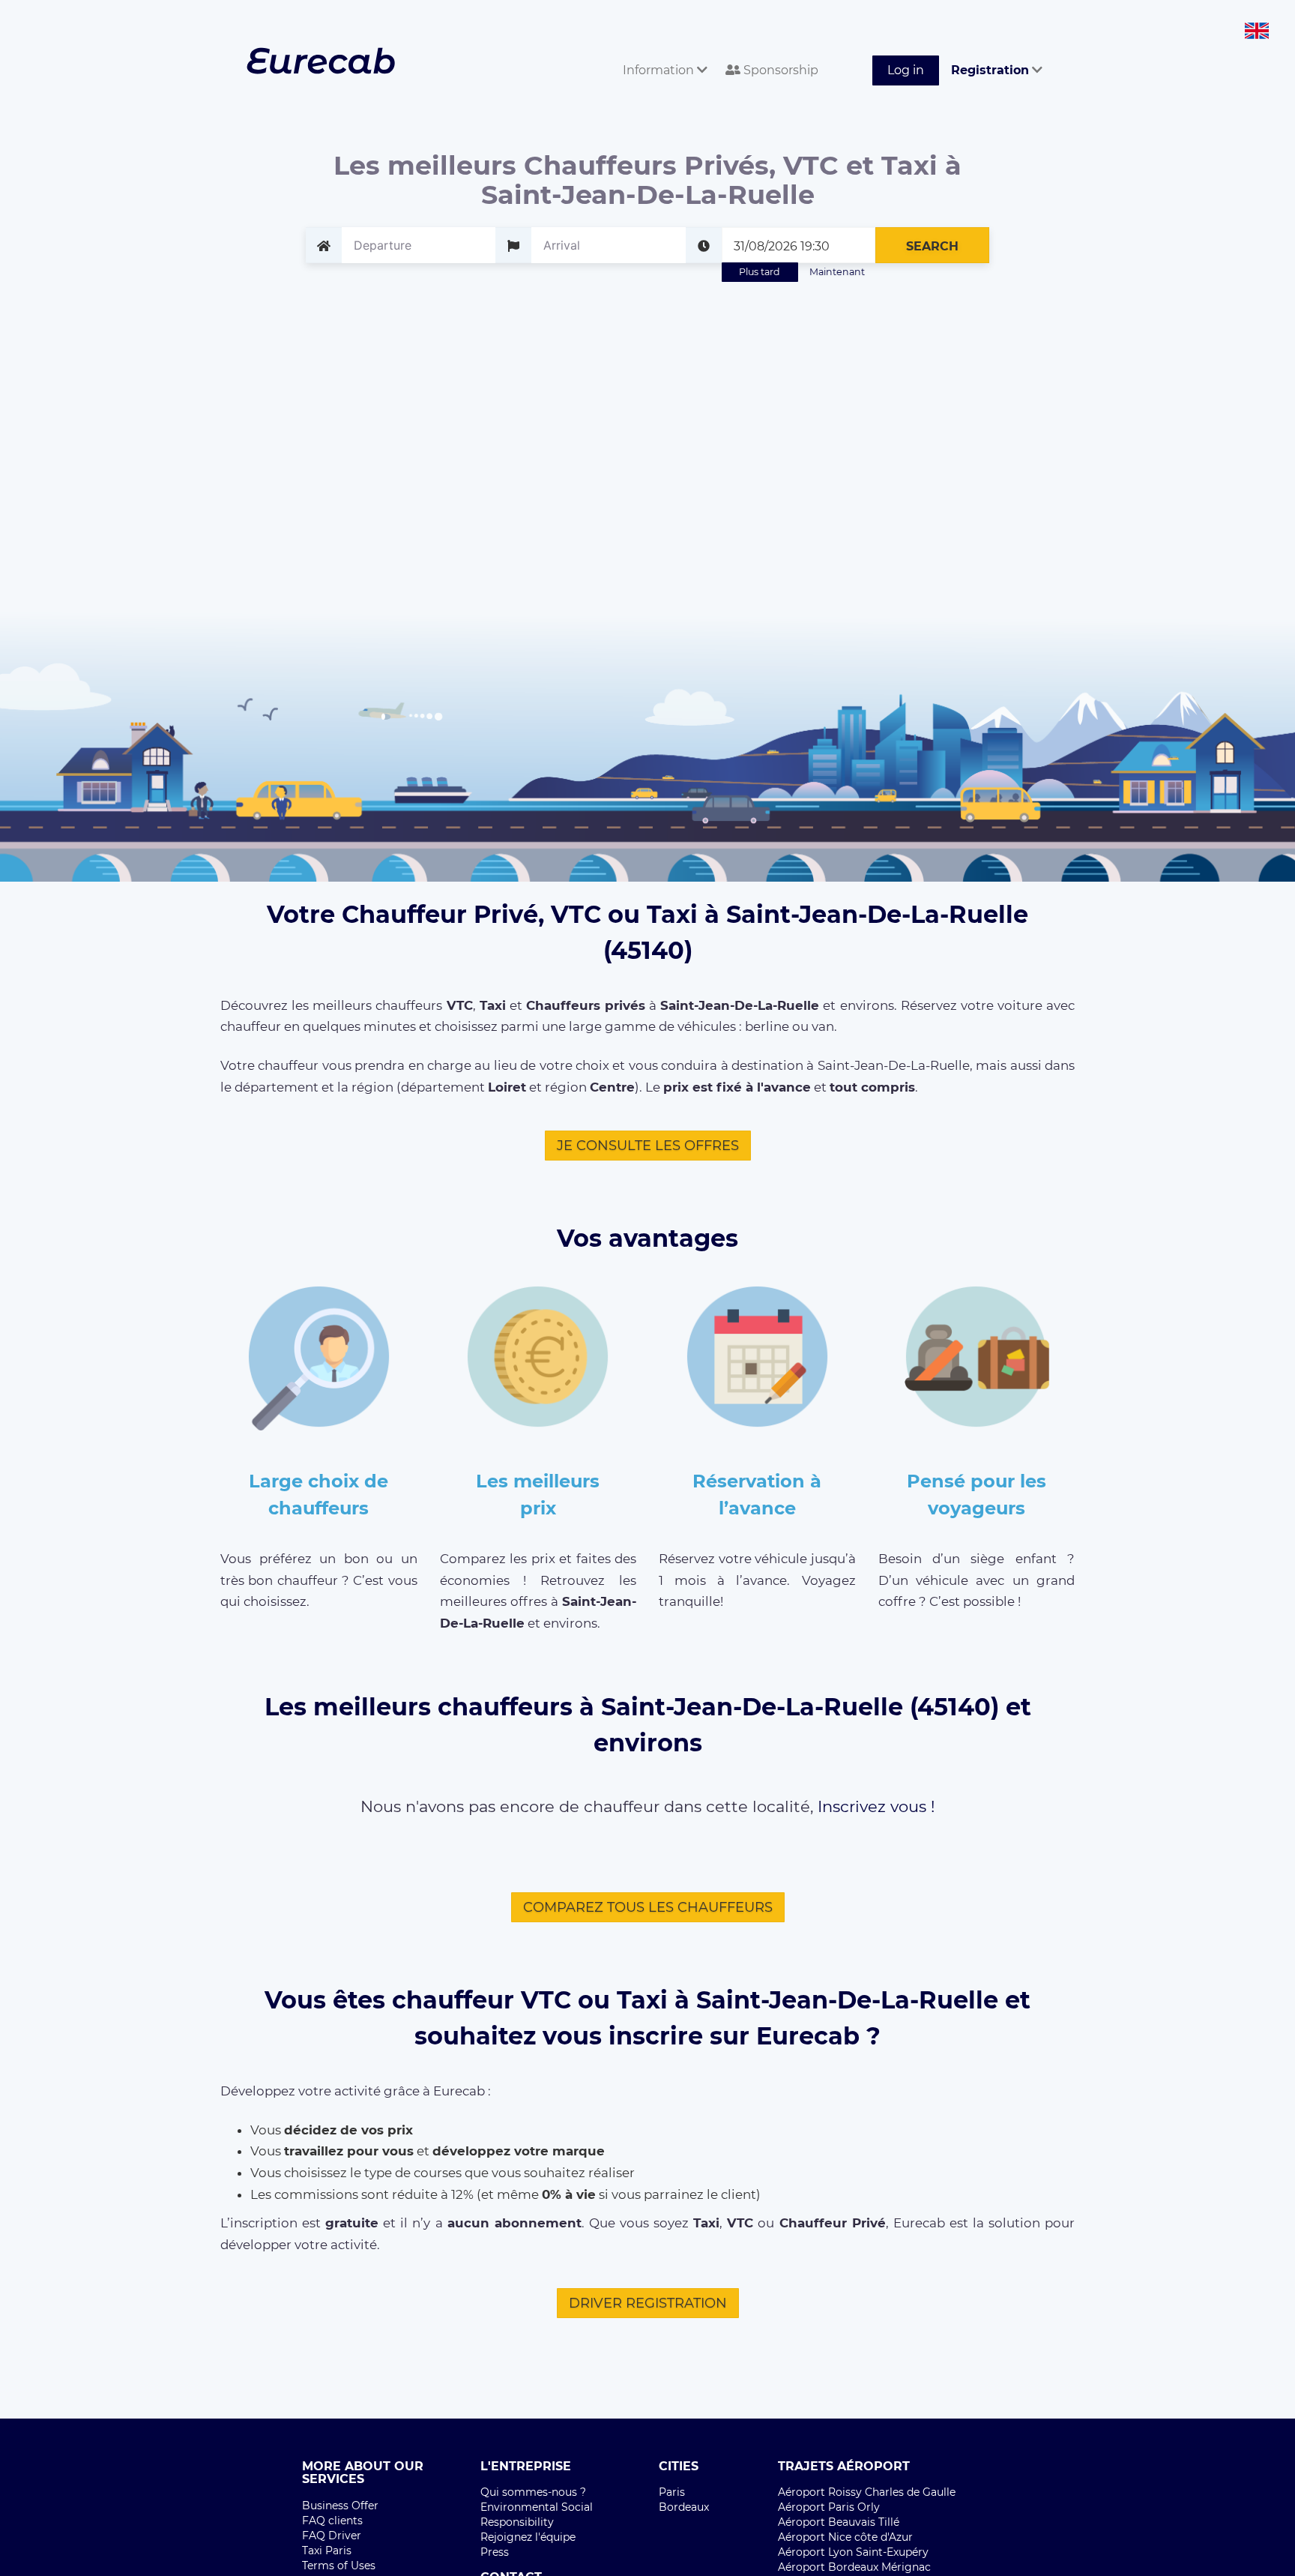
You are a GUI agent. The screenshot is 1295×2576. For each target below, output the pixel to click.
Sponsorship (779, 70)
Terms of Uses (339, 2566)
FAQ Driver (332, 2536)
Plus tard (760, 272)
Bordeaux (684, 2507)
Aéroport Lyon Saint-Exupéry (853, 2552)
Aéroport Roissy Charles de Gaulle (867, 2492)
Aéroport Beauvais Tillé (839, 2522)
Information (660, 70)
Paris (672, 2492)
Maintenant (837, 272)
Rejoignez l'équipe (528, 2537)
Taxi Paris (327, 2551)
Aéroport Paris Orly (829, 2507)
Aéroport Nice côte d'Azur (845, 2537)
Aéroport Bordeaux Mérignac (854, 2567)
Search (932, 246)
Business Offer (340, 2506)
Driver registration (648, 2303)
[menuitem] (662, 54)
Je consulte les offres (648, 1146)
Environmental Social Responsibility (537, 2515)
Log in (906, 70)
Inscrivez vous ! (876, 1806)
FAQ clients (332, 2521)
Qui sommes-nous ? (533, 2492)
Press (495, 2552)
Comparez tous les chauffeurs (648, 1907)
